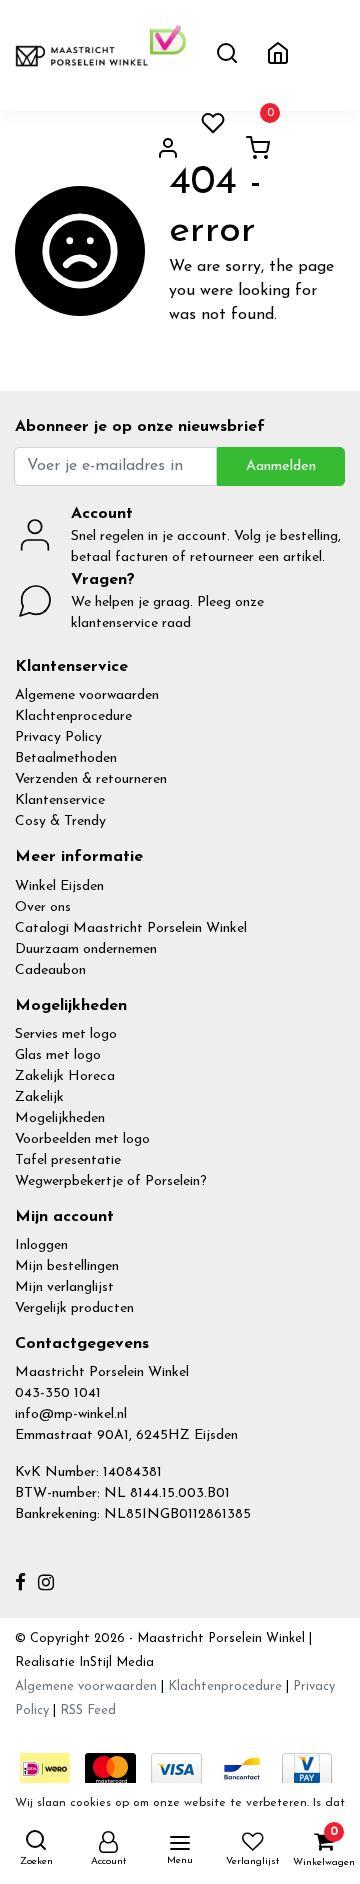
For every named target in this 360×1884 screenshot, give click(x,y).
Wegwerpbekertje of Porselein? (111, 1181)
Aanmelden (281, 466)
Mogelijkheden (60, 1118)
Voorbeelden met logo (82, 1139)
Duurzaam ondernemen (86, 949)
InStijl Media (114, 1662)
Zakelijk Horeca (65, 1076)
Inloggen (41, 1245)
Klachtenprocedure (73, 716)
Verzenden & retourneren (91, 779)
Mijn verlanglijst (64, 1287)
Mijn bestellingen (67, 1266)
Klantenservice (60, 800)
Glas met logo (58, 1055)
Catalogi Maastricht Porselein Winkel (131, 928)
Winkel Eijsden (59, 886)
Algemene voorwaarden (87, 695)
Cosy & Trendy (60, 821)
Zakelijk (39, 1097)
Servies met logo (66, 1034)
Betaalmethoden (66, 758)
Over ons (43, 907)
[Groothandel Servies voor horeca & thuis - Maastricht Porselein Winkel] (82, 55)
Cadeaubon (50, 970)
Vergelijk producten (74, 1308)
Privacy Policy (58, 737)
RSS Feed (88, 1710)
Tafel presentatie (68, 1160)
